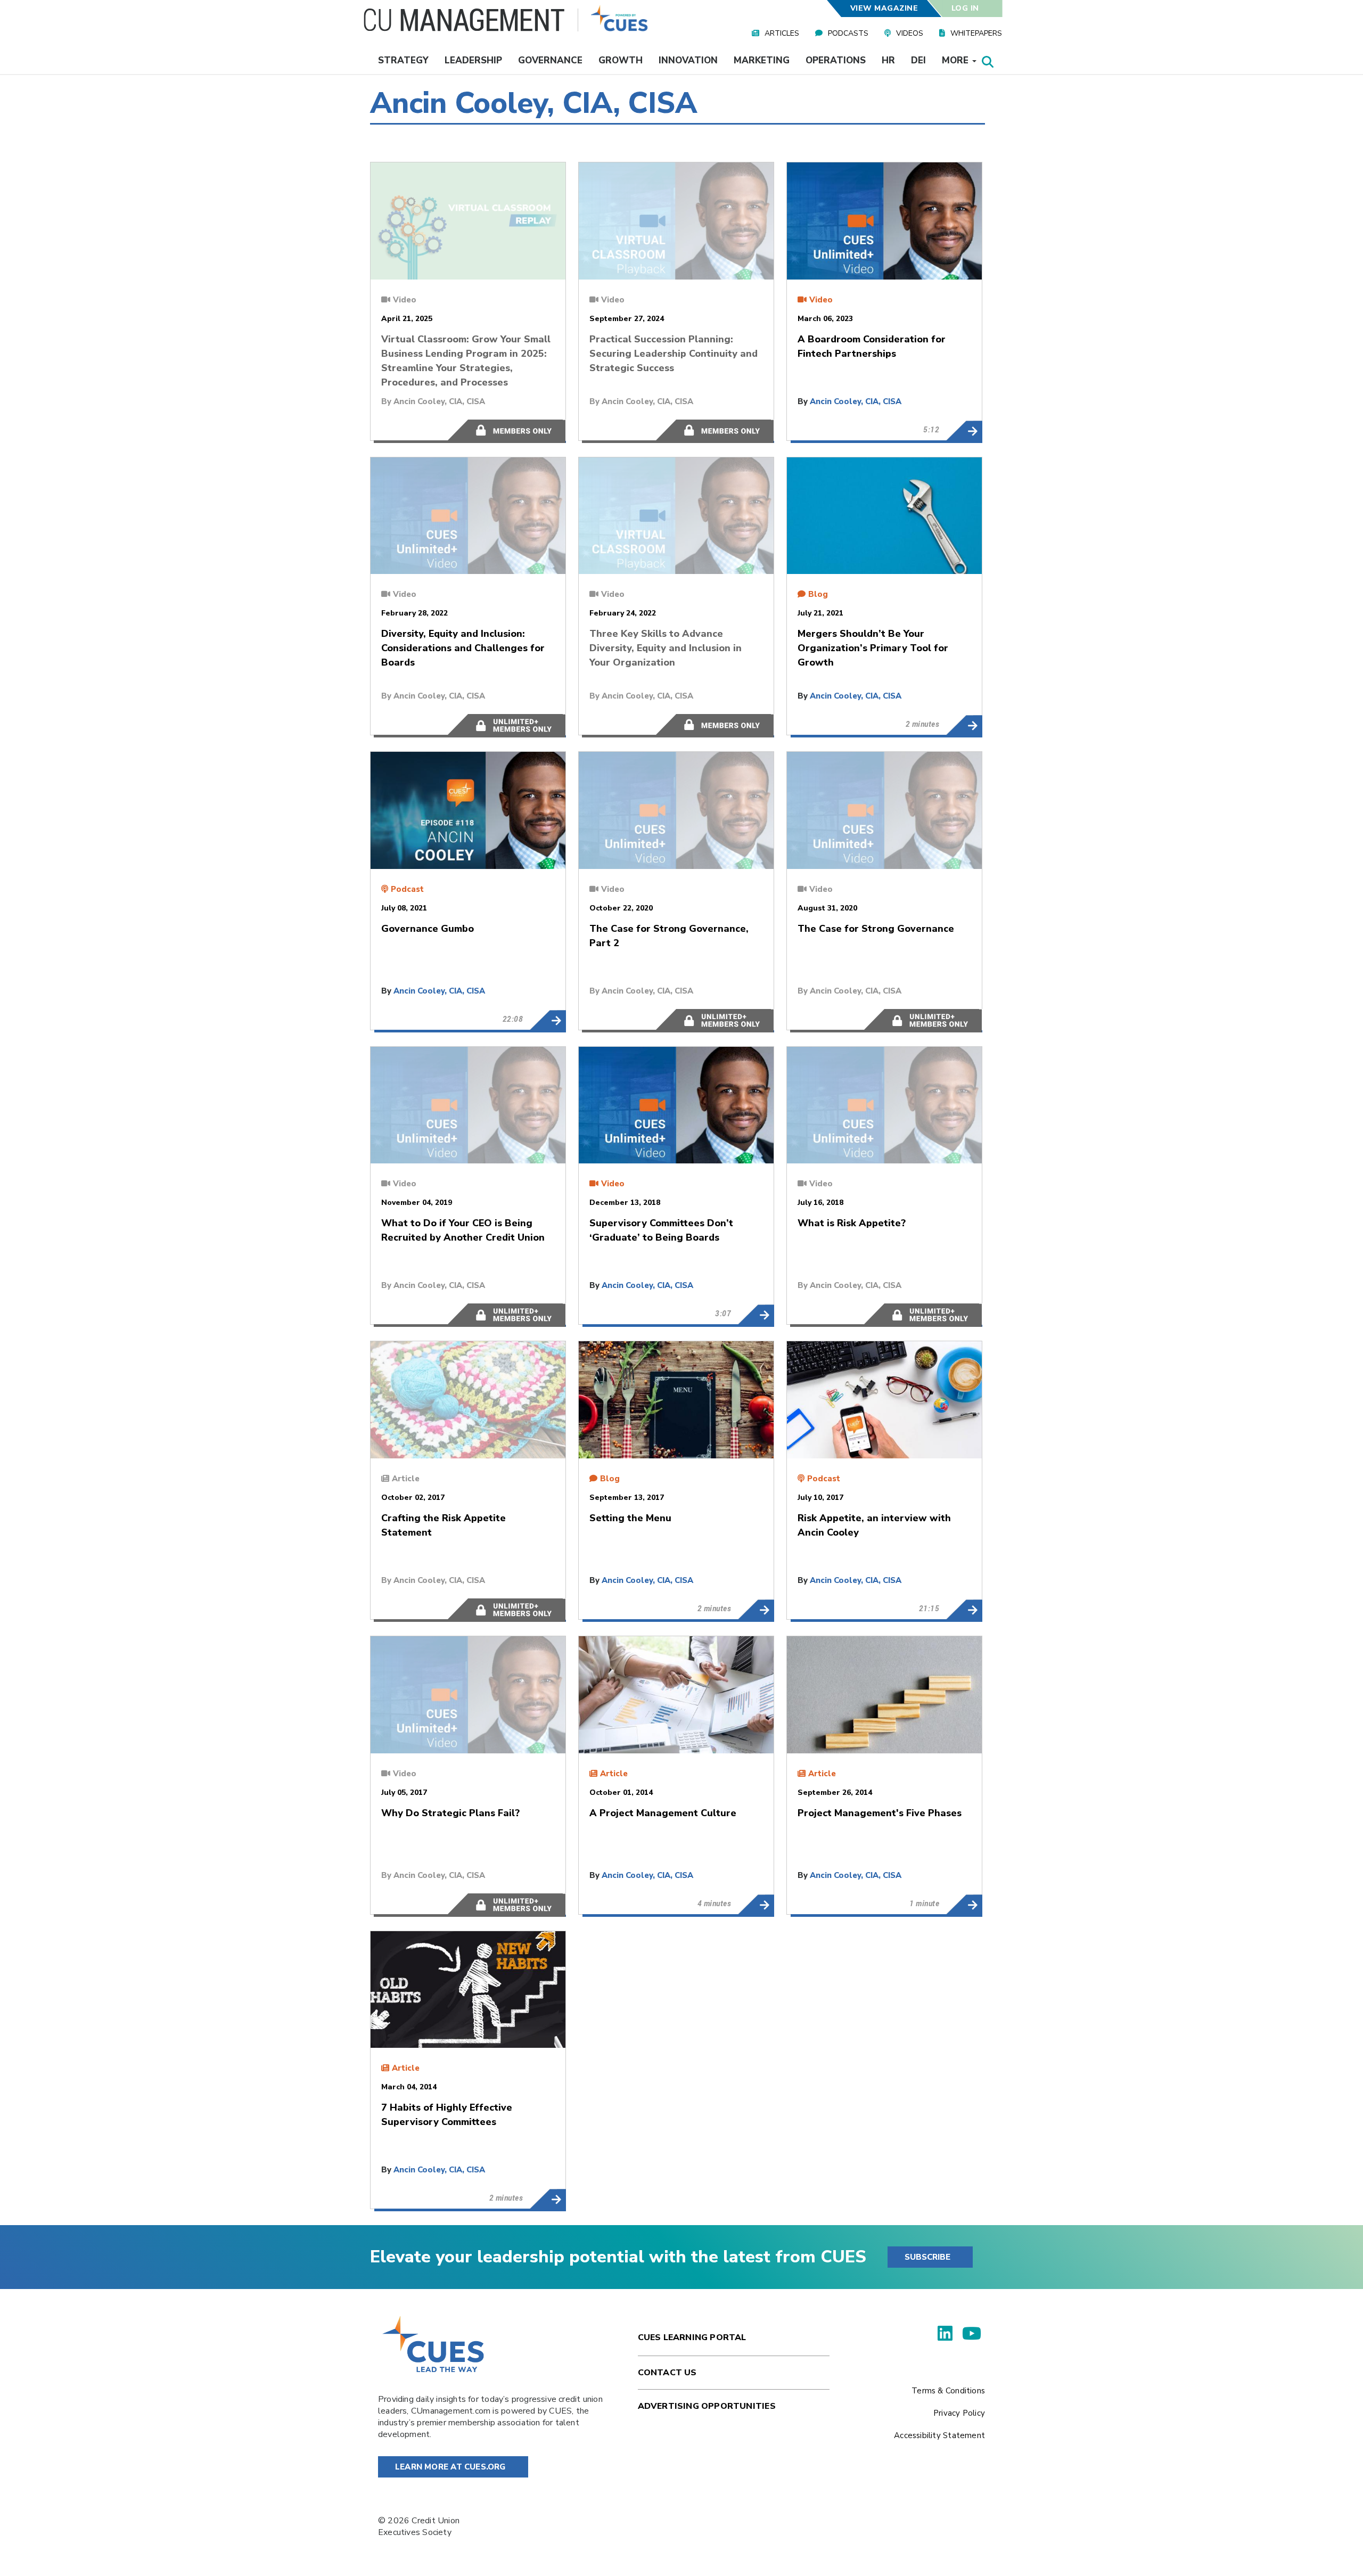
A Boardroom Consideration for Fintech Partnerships (964, 431)
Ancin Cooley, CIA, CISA (439, 401)
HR (888, 60)
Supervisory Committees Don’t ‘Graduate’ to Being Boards (756, 1315)
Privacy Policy (959, 2413)
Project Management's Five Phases (964, 1905)
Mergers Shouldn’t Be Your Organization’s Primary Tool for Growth (964, 725)
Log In (965, 8)
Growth (621, 60)
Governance (550, 60)
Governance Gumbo (548, 1020)
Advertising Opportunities (707, 2406)
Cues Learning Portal (692, 2337)
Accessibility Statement (939, 2435)
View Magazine (884, 8)
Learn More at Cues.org (450, 2467)
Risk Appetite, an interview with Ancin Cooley (964, 1610)
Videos (910, 33)
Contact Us (667, 2373)
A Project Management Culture (756, 1905)
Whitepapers (976, 33)
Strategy (403, 60)
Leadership (473, 60)
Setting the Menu (756, 1610)
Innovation (688, 60)
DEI (918, 60)
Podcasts (848, 33)
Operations (836, 60)
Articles (782, 33)
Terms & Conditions (948, 2391)
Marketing (762, 60)
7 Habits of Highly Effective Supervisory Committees (548, 2199)
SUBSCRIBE (927, 2257)
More (956, 60)
